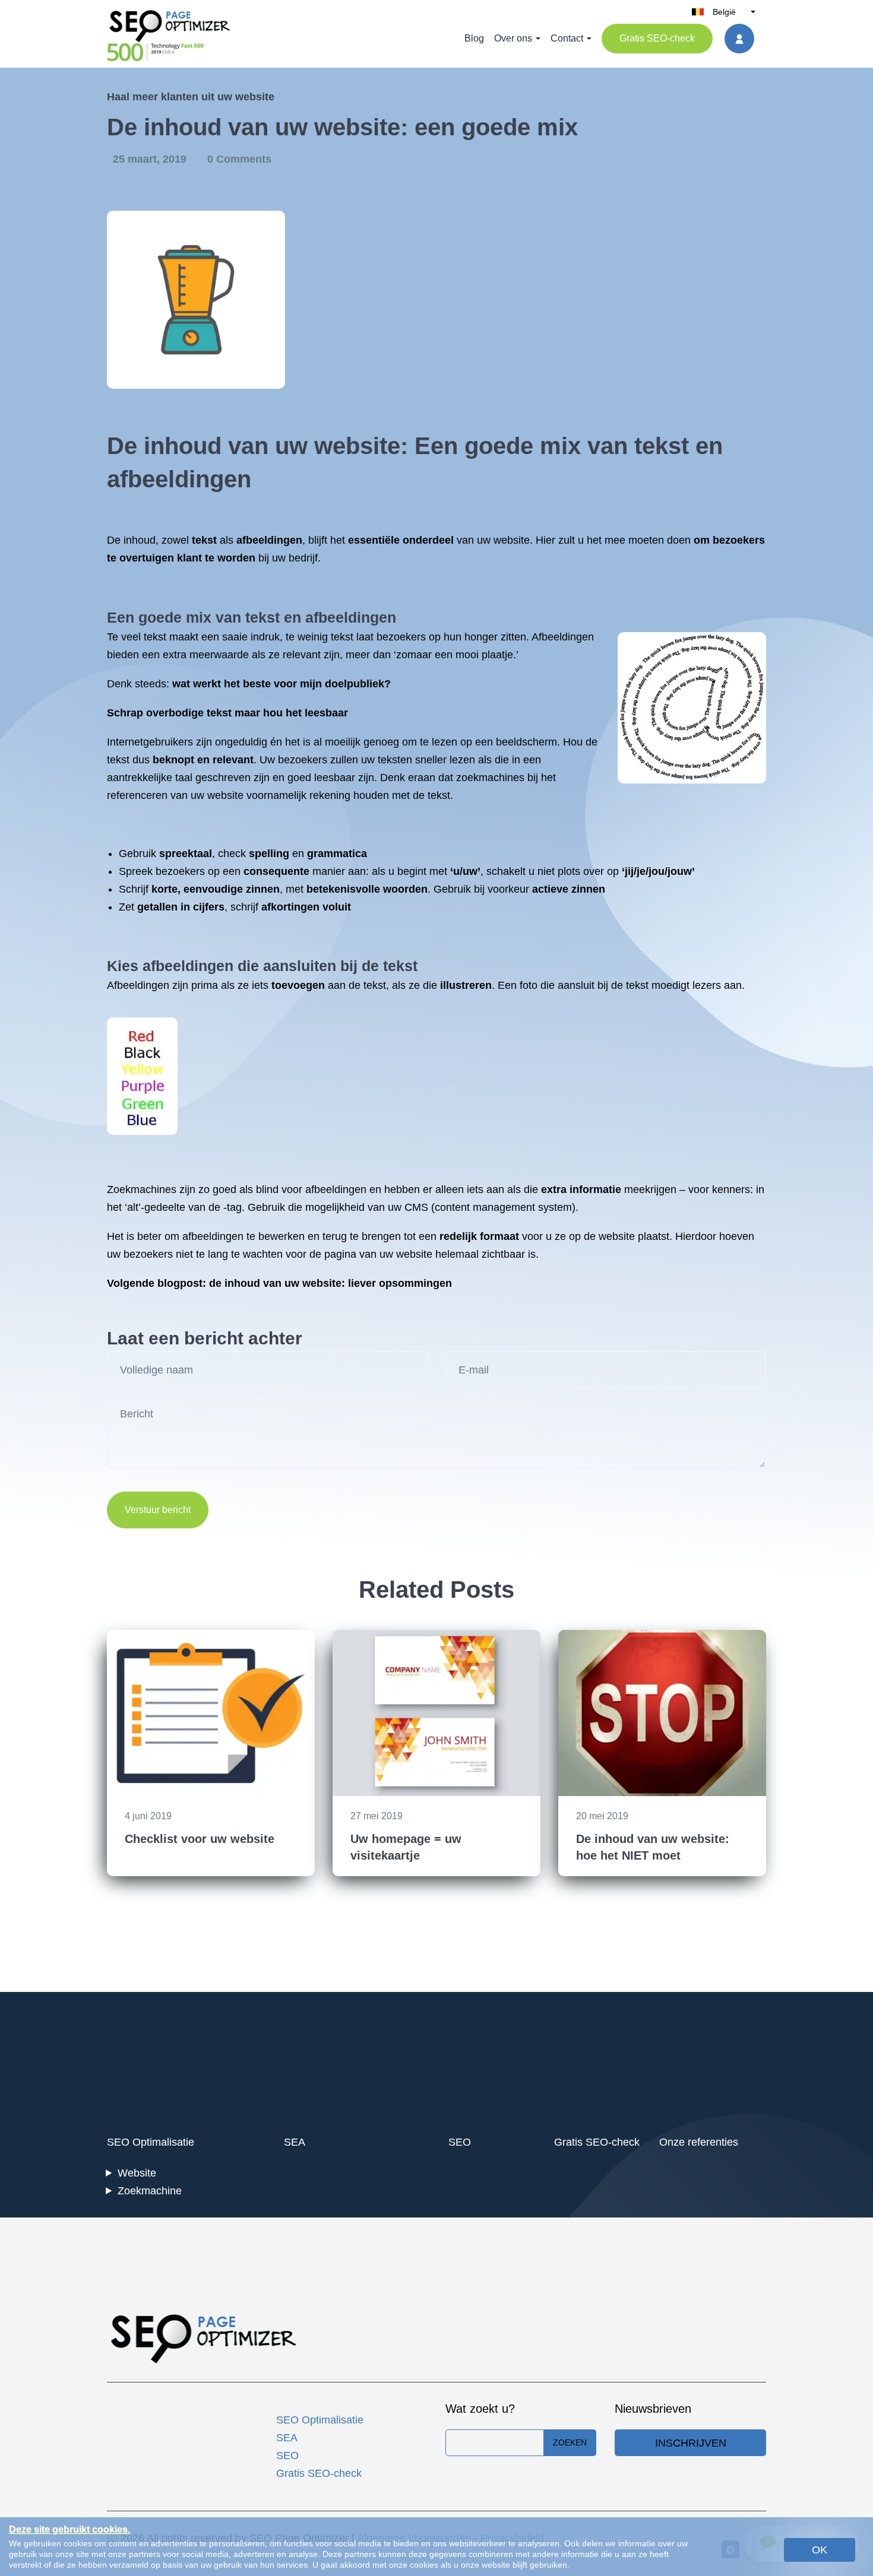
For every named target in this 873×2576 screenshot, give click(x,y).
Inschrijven (691, 2443)
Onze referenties (699, 2142)
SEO (460, 2142)
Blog (474, 38)
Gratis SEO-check (657, 38)
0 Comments (239, 159)
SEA (295, 2142)
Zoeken (570, 2442)
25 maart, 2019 (151, 159)
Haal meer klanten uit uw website (191, 97)
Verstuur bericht (158, 1510)
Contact (567, 38)
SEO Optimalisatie (151, 2142)
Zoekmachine (150, 2191)
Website (137, 2173)
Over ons (513, 38)
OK (820, 2550)
